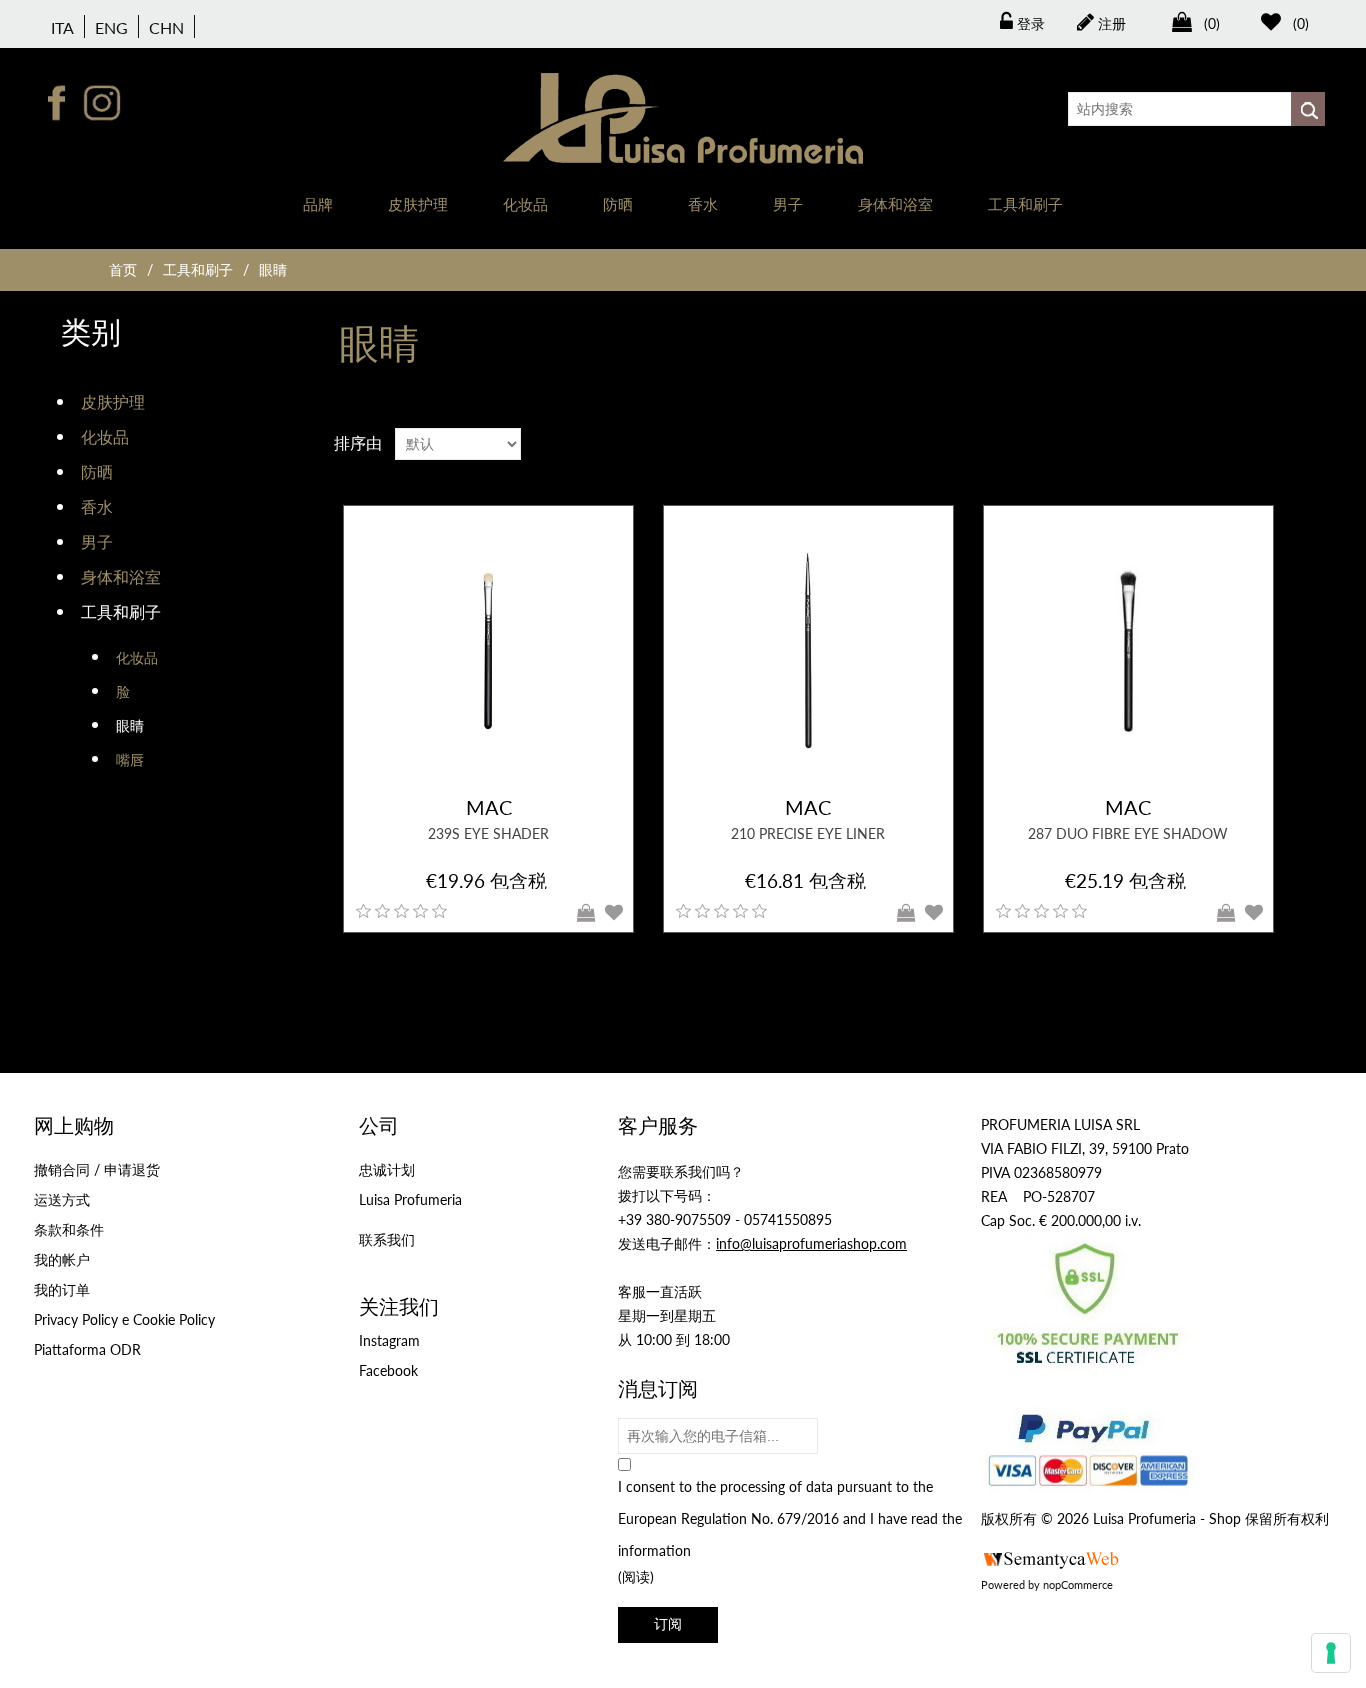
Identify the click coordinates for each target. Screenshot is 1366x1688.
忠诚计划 (387, 1169)
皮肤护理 (418, 204)
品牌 (318, 204)
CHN (166, 27)
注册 (1110, 23)
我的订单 (62, 1289)
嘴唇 (130, 759)
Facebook (388, 1370)
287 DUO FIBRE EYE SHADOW (1128, 833)
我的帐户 (62, 1259)
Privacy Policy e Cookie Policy (124, 1319)
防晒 (618, 204)
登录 (1029, 23)
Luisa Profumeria (410, 1199)
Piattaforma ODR (87, 1349)
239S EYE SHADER (488, 833)
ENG (111, 27)
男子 (788, 204)
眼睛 (130, 725)
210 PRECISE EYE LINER (808, 833)
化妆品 (525, 204)
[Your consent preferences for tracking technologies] (1331, 1653)
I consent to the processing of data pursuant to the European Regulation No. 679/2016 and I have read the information (790, 1518)
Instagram (389, 1340)
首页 (123, 269)
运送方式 (62, 1199)
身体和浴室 (895, 204)
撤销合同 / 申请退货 (97, 1169)
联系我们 (387, 1239)
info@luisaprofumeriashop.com (811, 1243)
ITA (62, 27)
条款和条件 (69, 1229)
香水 (703, 204)
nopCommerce (1078, 1584)
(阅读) (636, 1576)
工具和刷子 (1025, 204)
